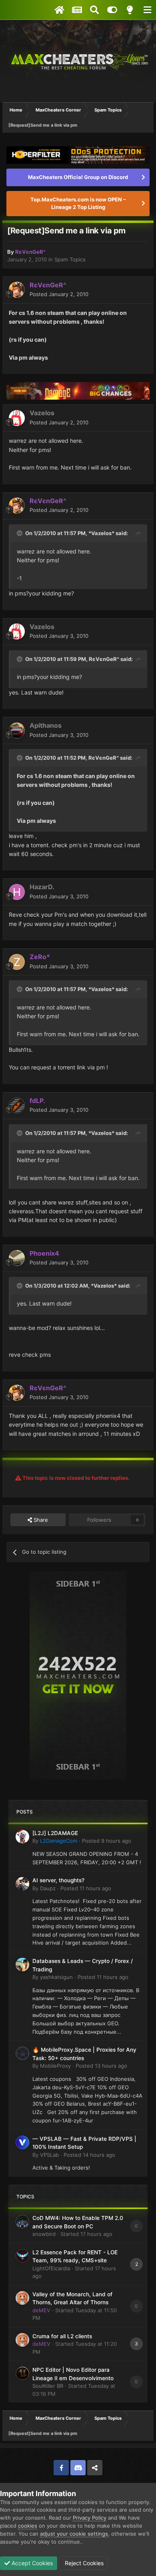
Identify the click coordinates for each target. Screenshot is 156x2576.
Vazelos (42, 413)
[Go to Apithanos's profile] (17, 731)
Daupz (48, 1888)
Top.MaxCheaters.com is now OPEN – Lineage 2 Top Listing (78, 203)
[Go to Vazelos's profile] (17, 418)
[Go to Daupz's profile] (22, 1884)
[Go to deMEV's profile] (22, 2298)
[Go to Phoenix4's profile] (17, 1258)
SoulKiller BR (48, 2386)
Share (40, 1520)
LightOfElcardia (51, 2268)
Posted (59, 294)
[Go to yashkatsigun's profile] (22, 1965)
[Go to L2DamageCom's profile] (22, 1837)
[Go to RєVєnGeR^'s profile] (17, 290)
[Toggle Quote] (20, 533)
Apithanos (46, 725)
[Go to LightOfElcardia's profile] (22, 2256)
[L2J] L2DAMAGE (55, 1833)
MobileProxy (55, 2066)
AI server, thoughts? (58, 1880)
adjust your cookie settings (74, 2534)
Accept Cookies (31, 2563)
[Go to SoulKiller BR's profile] (22, 2373)
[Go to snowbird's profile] (22, 2222)
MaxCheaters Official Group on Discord (78, 177)
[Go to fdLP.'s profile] (17, 1105)
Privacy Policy (90, 2518)
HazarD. (42, 887)
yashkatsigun (56, 1977)
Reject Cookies (83, 2563)
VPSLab (49, 2155)
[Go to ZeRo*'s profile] (17, 962)
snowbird (44, 2234)
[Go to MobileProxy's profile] (22, 2053)
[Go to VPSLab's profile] (22, 2142)
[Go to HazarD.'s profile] (17, 892)
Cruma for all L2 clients (62, 2336)
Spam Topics (70, 259)
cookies (28, 2526)
